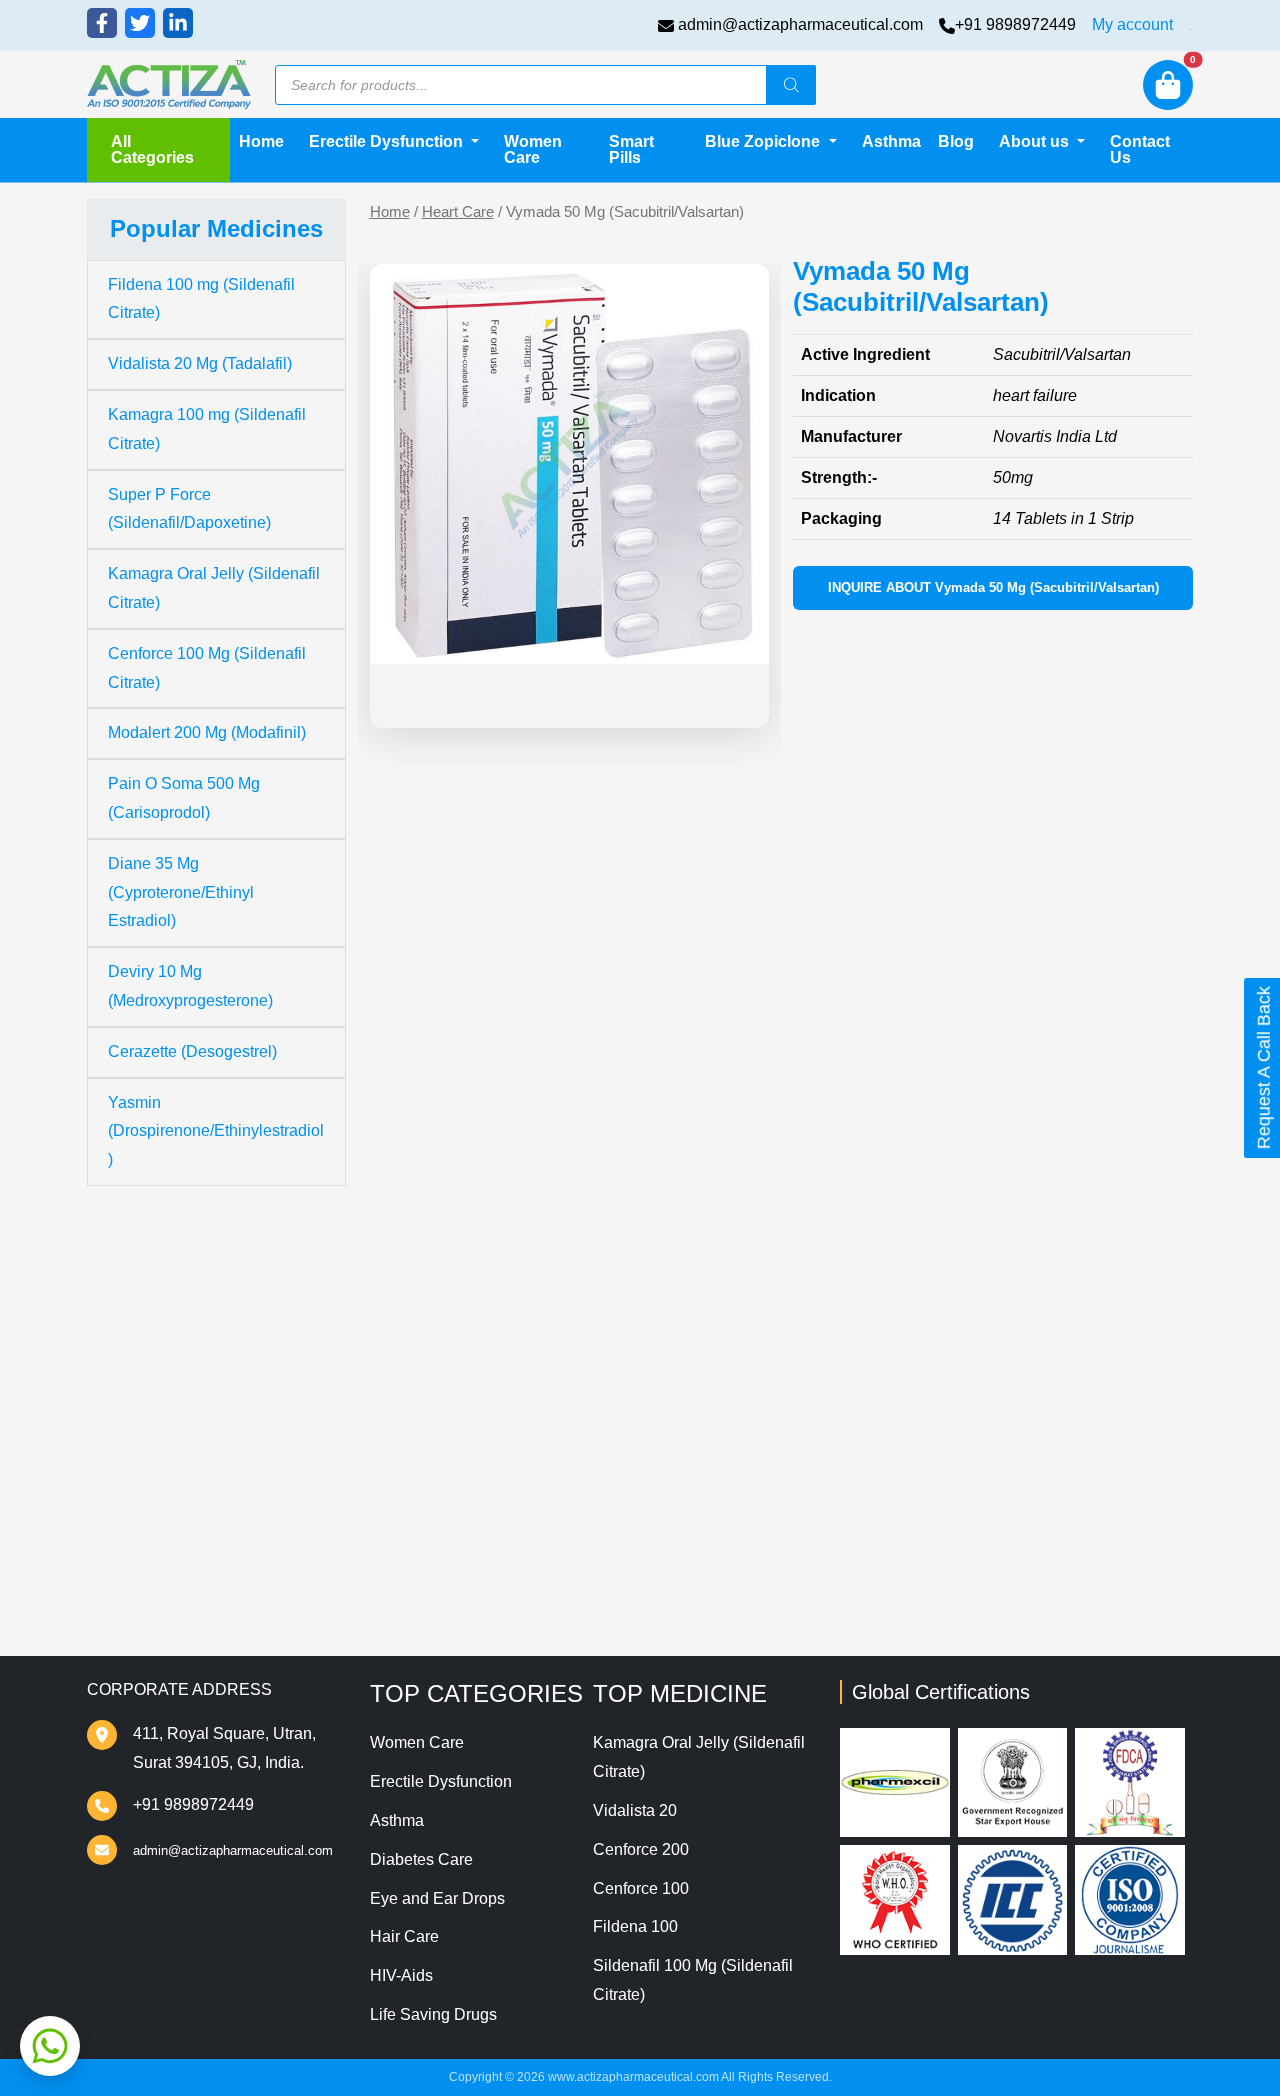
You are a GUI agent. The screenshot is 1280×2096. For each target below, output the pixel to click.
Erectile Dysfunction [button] (388, 141)
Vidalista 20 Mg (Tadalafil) (200, 363)
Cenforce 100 (641, 1888)
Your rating (443, 1120)
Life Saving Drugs (433, 2014)
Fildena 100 (635, 1926)
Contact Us (1140, 149)
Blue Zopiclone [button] (764, 141)
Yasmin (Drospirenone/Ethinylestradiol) (216, 1131)
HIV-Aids (401, 1975)
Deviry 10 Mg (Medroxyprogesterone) (190, 986)
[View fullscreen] (738, 697)
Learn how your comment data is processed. (894, 1533)
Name (430, 1275)
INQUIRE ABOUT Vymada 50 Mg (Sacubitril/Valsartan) (993, 587)
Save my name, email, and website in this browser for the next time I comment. (732, 1437)
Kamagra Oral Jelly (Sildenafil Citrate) (214, 588)
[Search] (791, 85)
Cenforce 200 (641, 1849)
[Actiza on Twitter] (140, 23)
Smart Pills (631, 149)
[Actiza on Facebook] (102, 23)
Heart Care (458, 212)
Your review (452, 1151)
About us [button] (1036, 141)
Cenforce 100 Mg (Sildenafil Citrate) (207, 668)
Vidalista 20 (635, 1810)
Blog (956, 141)
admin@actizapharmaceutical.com (800, 24)
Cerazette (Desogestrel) (192, 1051)
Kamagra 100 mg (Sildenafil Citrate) (207, 429)
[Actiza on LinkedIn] (178, 23)
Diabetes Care (421, 1859)
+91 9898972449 (1015, 24)
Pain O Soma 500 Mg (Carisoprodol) (184, 798)
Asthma (891, 141)
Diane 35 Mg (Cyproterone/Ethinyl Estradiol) (181, 892)
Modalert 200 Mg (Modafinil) (207, 732)
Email (428, 1356)
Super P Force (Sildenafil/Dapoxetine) (189, 509)
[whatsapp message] (50, 2046)
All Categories (152, 149)
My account (1132, 24)
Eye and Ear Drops (437, 1898)
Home (261, 141)
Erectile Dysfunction (441, 1781)
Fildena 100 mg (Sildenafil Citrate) (201, 299)
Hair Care (404, 1936)
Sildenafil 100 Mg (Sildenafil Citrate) (693, 1980)
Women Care (533, 149)
